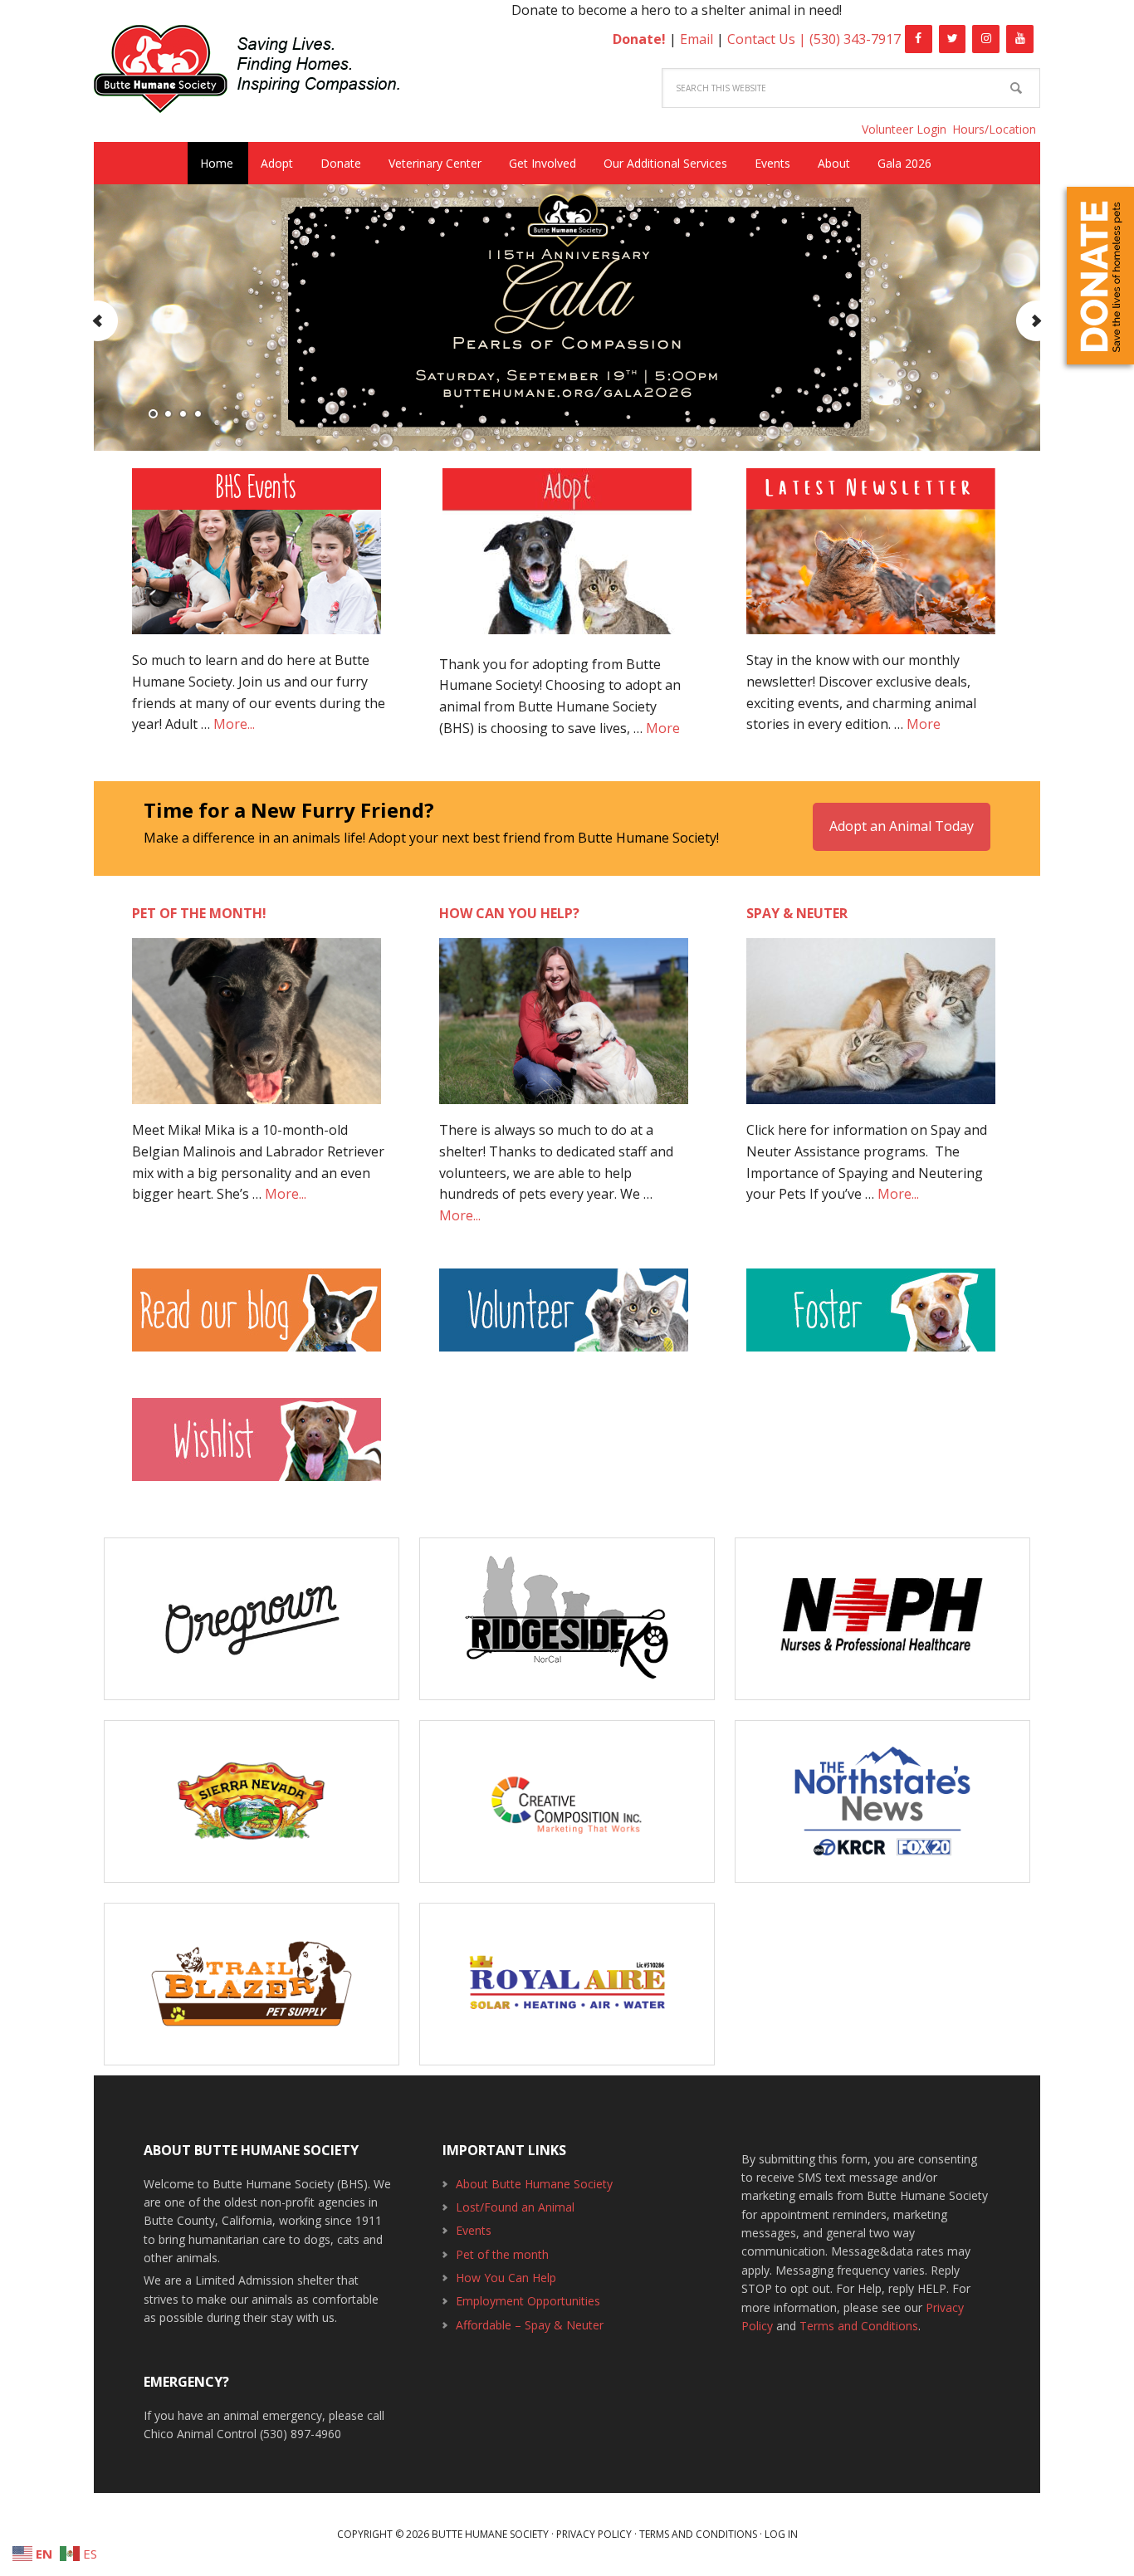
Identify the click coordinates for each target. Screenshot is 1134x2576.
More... (234, 724)
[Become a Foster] (871, 1318)
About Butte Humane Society (534, 2184)
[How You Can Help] (564, 1029)
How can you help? (509, 913)
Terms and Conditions (859, 2326)
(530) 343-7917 (855, 39)
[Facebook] (919, 39)
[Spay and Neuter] (871, 1029)
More (663, 728)
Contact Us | (768, 39)
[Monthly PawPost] (871, 560)
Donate (1100, 276)
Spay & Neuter (797, 913)
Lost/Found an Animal (515, 2207)
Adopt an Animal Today (902, 826)
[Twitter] (953, 39)
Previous (98, 321)
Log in (781, 2534)
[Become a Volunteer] (564, 1318)
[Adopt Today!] (567, 551)
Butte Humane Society (260, 72)
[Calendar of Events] (257, 560)
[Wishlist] (257, 1448)
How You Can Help (506, 2278)
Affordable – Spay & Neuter (530, 2325)
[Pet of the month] (257, 1029)
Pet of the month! (199, 913)
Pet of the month (502, 2254)
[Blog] (260, 1318)
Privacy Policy (594, 2534)
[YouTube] (1020, 39)
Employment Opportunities (528, 2301)
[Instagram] (986, 39)
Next (1036, 321)
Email (697, 39)
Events (474, 2230)
